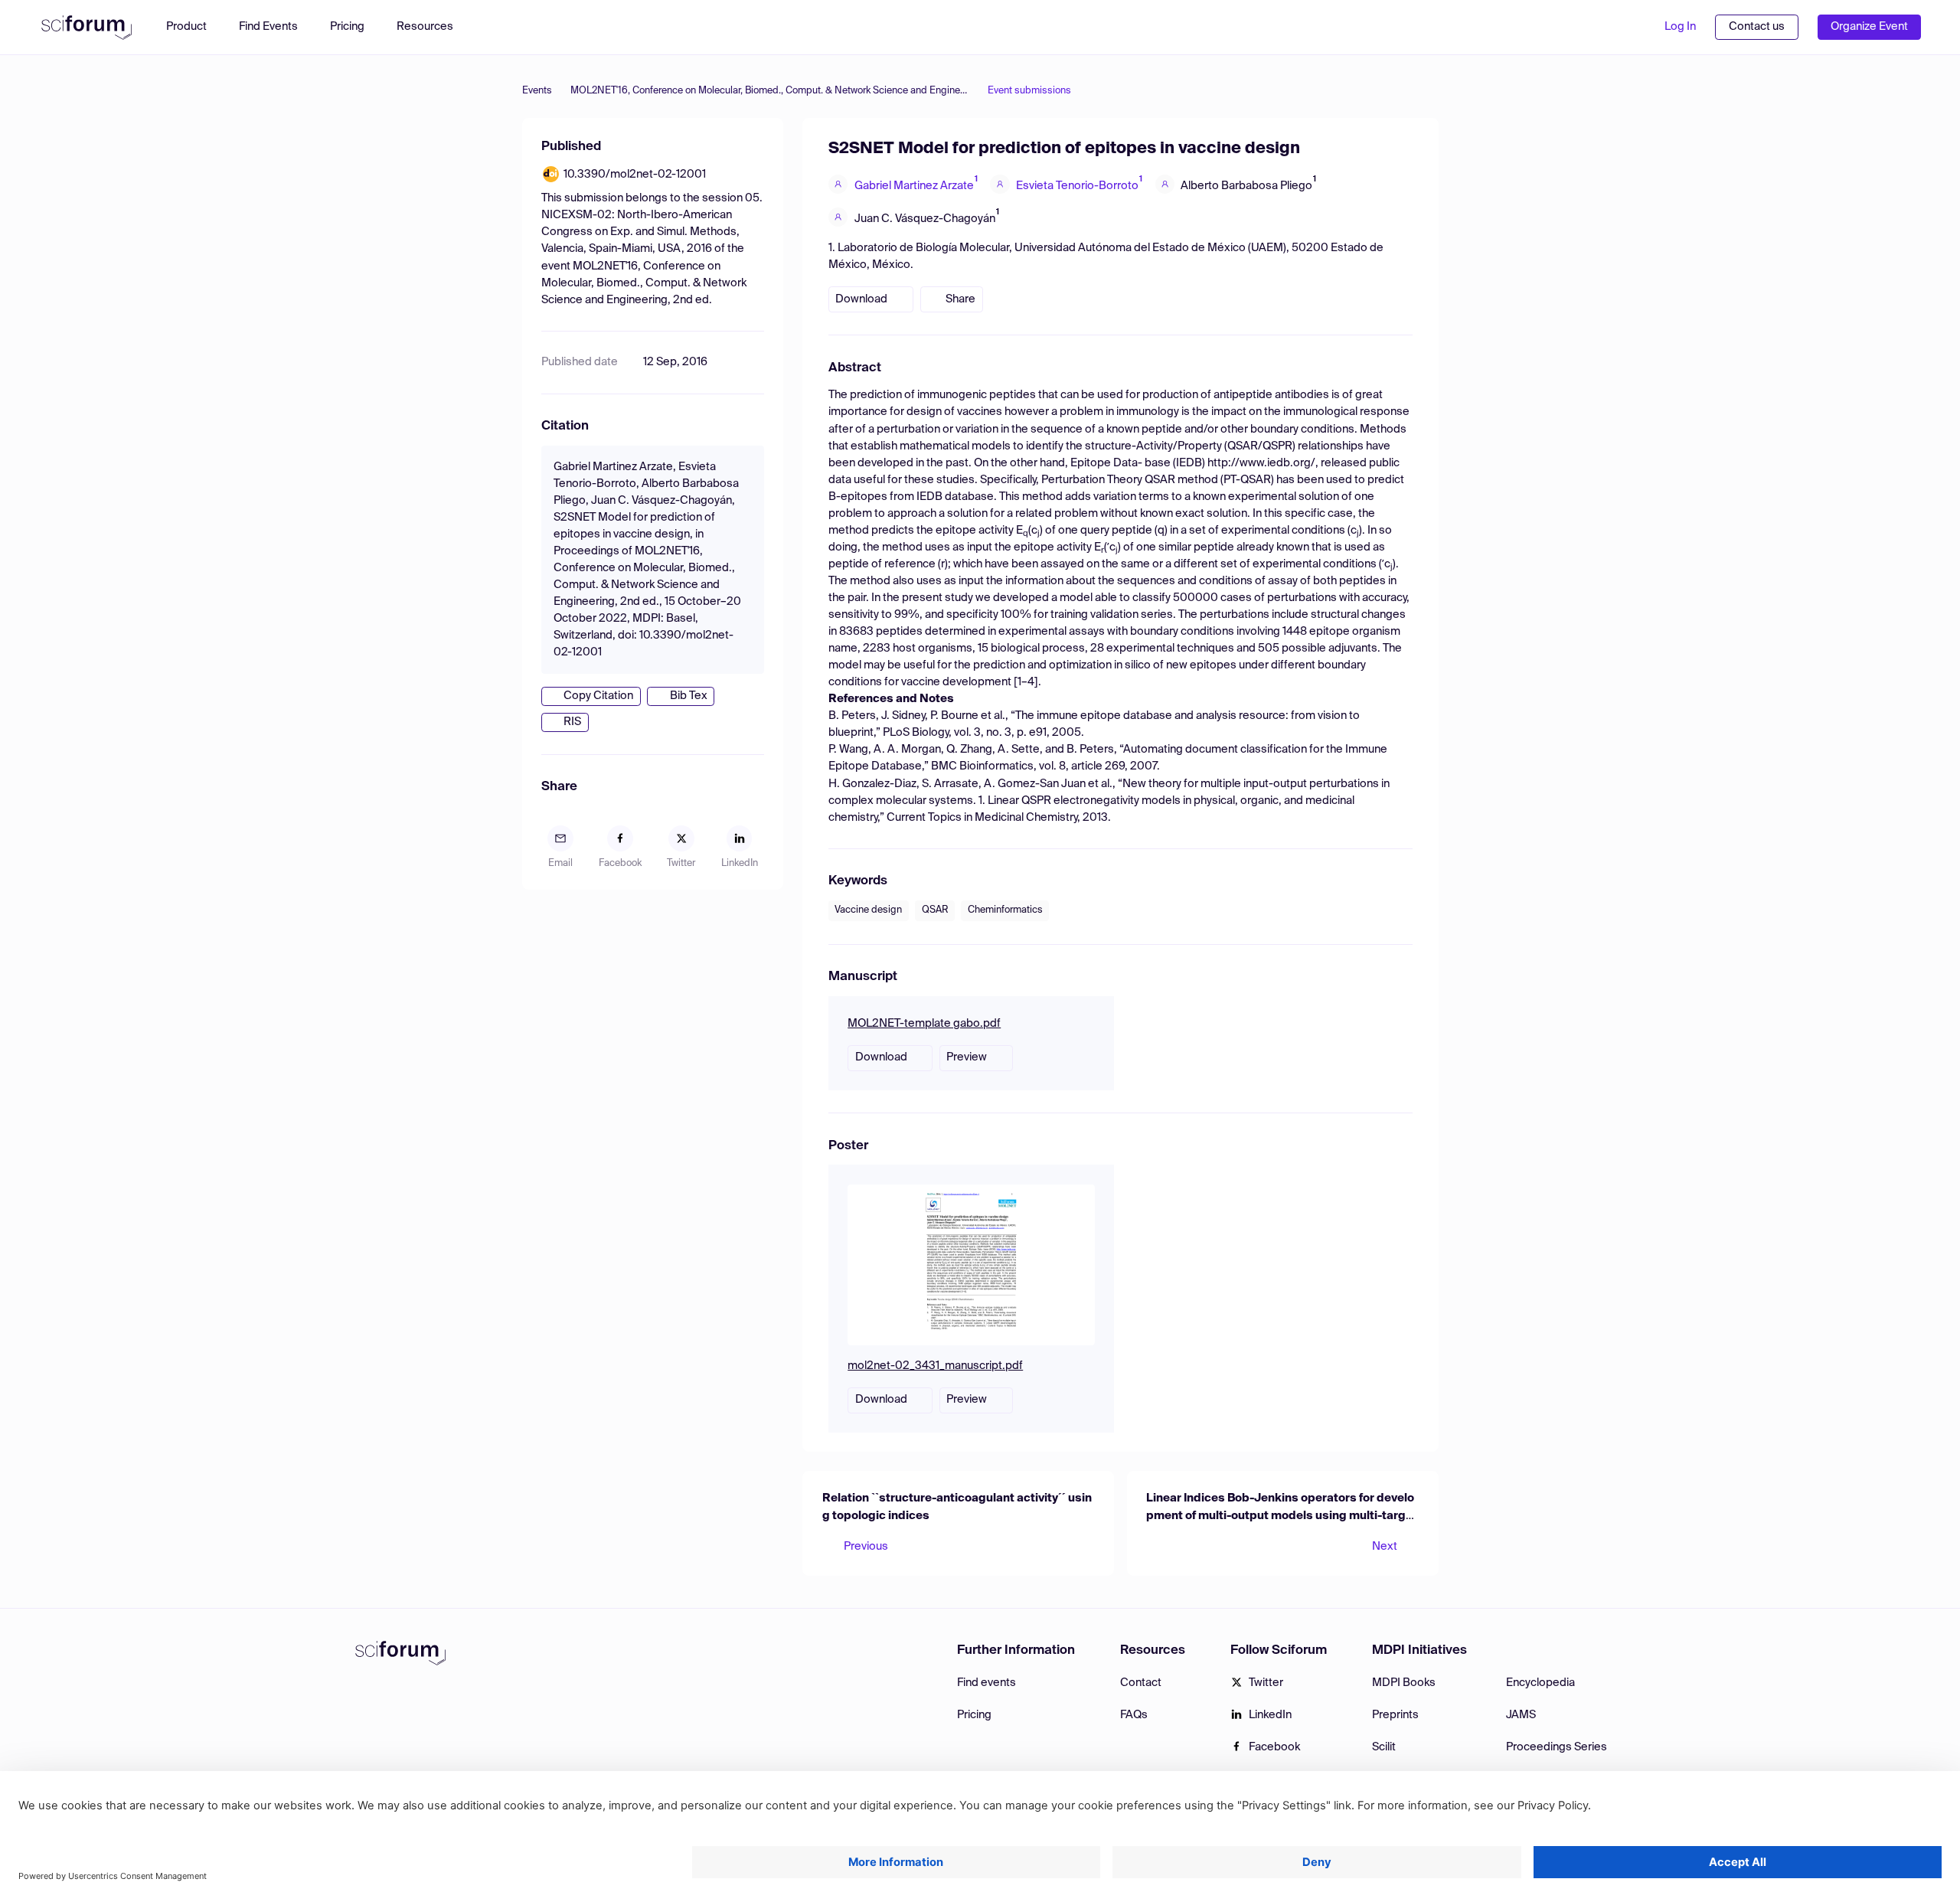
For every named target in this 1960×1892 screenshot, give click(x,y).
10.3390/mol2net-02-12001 (635, 175)
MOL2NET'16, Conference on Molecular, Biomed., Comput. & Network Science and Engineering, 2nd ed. (770, 91)
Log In (1680, 27)
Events (537, 91)
